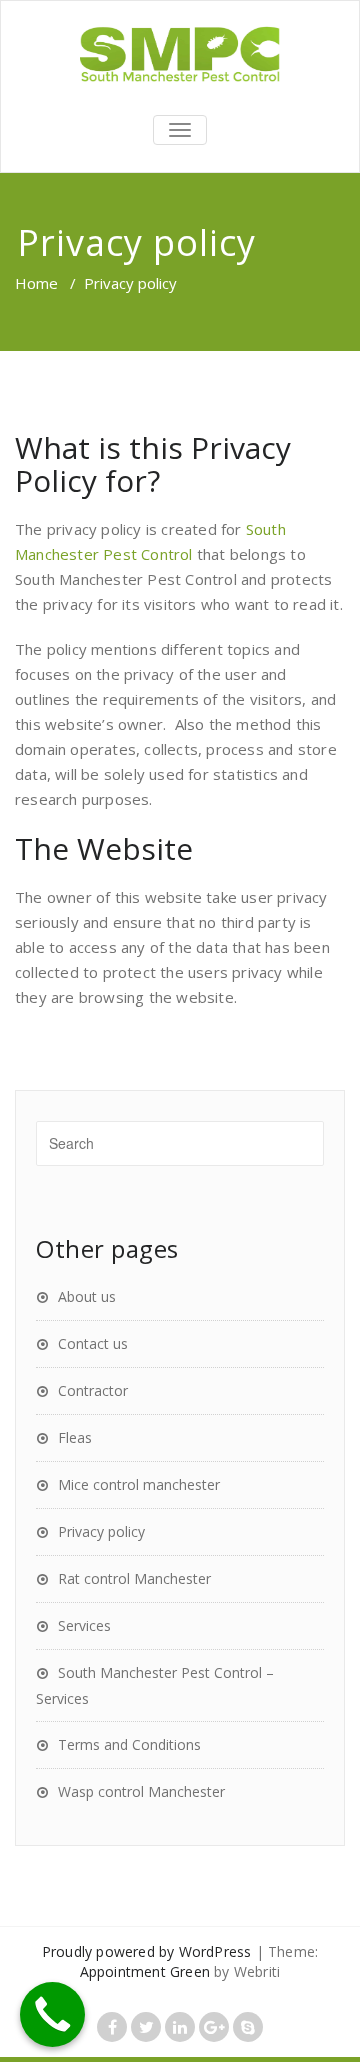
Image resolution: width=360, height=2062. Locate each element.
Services (84, 1625)
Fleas (75, 1437)
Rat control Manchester (134, 1578)
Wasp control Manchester (141, 1791)
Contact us (93, 1343)
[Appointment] (180, 55)
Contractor (93, 1390)
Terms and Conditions (129, 1744)
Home (36, 283)
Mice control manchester (139, 1484)
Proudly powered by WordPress (147, 1951)
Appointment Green (145, 1971)
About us (87, 1296)
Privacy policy (101, 1531)
